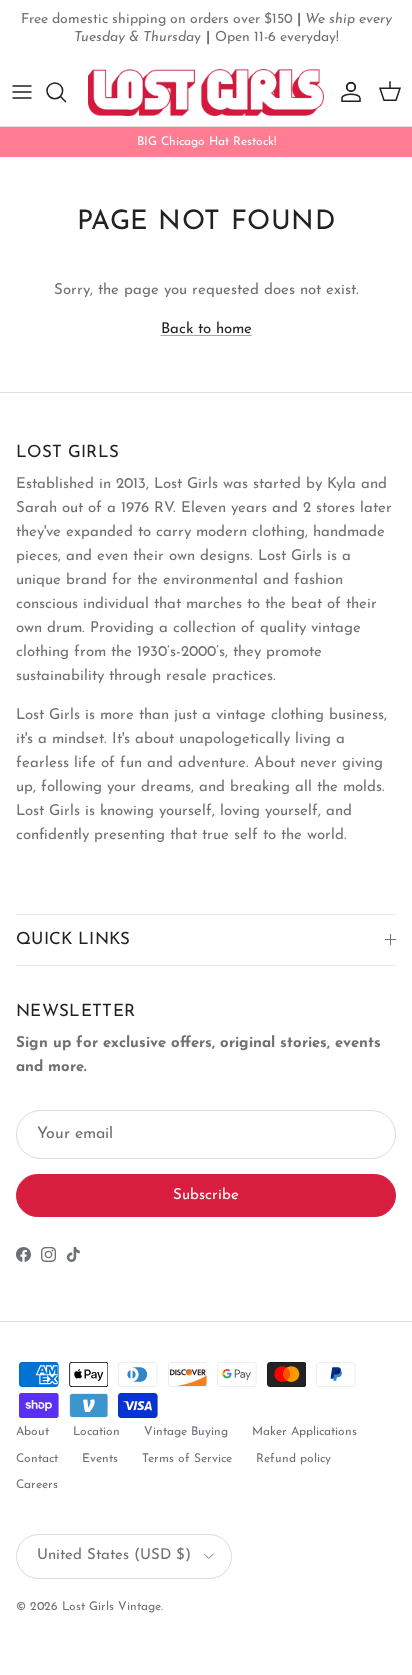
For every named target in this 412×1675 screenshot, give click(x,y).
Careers (37, 1485)
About (32, 1432)
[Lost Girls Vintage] (206, 92)
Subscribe (206, 1195)
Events (100, 1459)
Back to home (206, 329)
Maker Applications (304, 1432)
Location (96, 1432)
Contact (37, 1459)
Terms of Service (187, 1459)
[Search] (66, 92)
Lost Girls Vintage (111, 1607)
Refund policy (293, 1459)
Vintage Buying (186, 1432)
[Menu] (22, 92)
